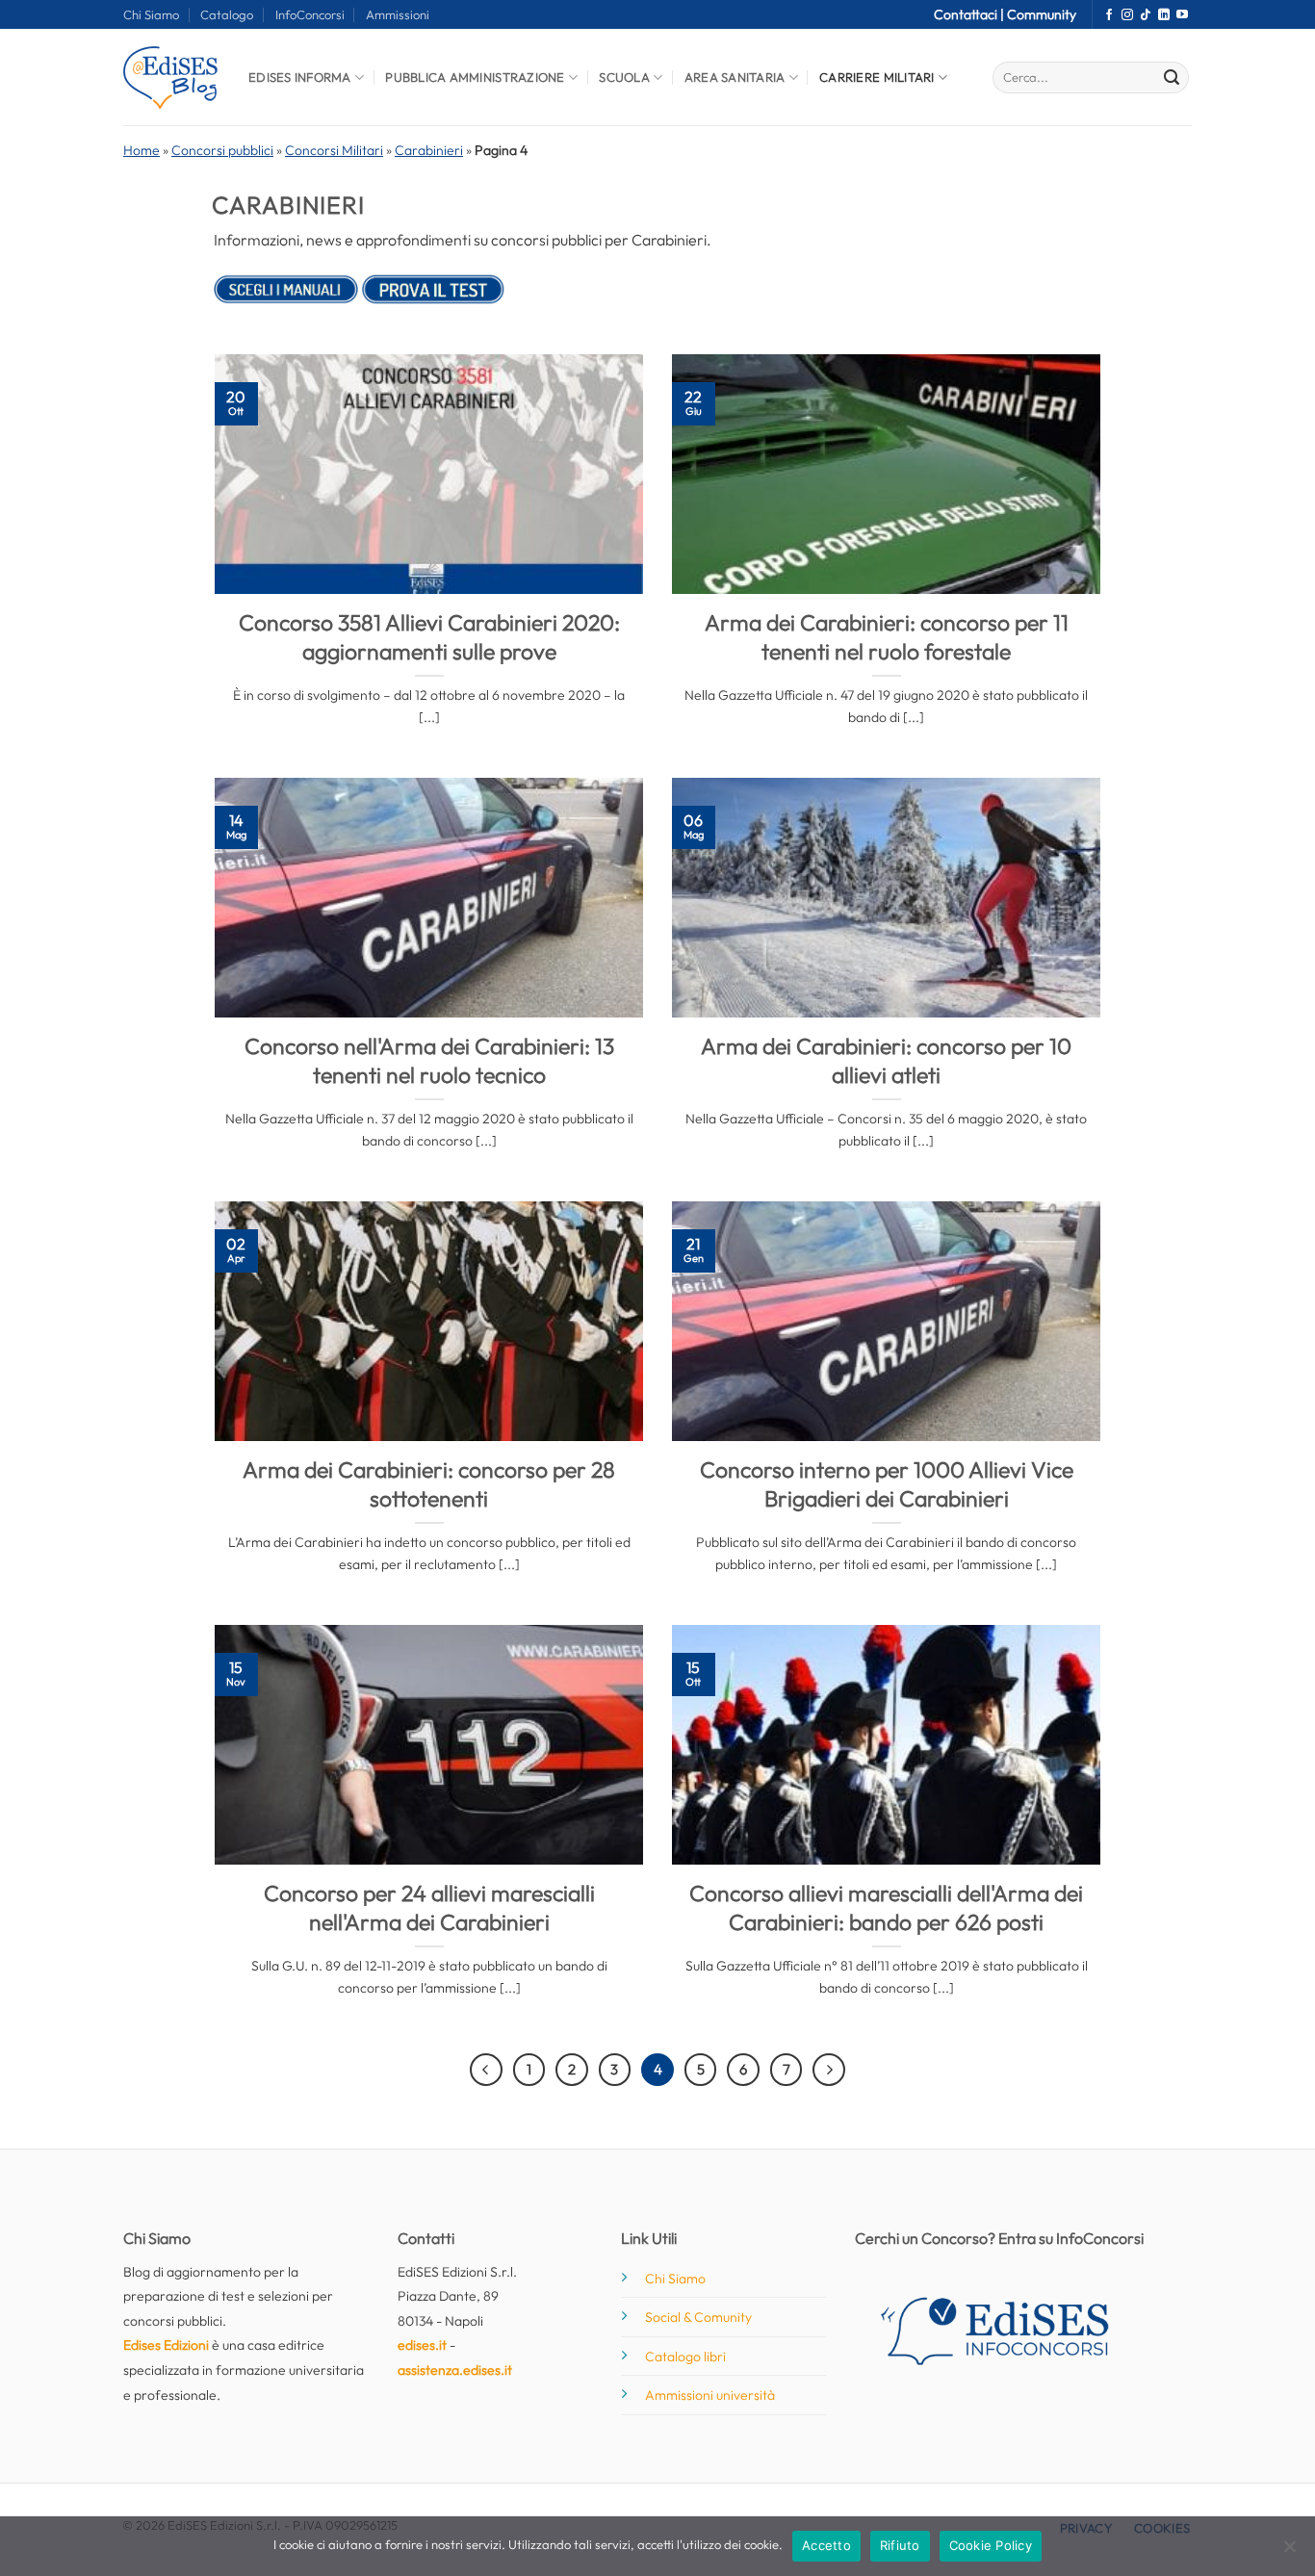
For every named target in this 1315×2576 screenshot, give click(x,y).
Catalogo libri (685, 2357)
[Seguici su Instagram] (1127, 15)
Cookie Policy (991, 2545)
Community (1042, 14)
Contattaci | (970, 14)
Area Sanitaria (735, 77)
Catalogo (227, 14)
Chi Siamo (151, 14)
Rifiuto (900, 2545)
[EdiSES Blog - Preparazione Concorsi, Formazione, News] (171, 77)
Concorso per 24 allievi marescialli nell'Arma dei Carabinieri (429, 1907)
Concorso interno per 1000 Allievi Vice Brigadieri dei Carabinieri (887, 1484)
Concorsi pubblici (222, 150)
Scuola (624, 77)
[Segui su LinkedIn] (1164, 15)
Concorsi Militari (334, 150)
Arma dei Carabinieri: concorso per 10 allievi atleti (886, 1060)
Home (142, 150)
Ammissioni (398, 14)
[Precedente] (486, 2070)
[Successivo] (829, 2070)
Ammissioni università (710, 2395)
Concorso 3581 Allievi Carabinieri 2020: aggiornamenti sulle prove (429, 637)
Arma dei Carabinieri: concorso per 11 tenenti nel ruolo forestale (887, 637)
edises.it (422, 2345)
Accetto (826, 2545)
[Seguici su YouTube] (1182, 15)
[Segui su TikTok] (1146, 15)
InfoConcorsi (310, 14)
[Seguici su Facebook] (1109, 15)
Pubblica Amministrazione (475, 77)
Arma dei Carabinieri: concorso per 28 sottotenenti (429, 1484)
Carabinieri (429, 150)
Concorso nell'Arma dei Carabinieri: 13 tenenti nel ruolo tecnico (429, 1060)
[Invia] (1172, 78)
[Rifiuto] (1289, 2552)
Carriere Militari (877, 77)
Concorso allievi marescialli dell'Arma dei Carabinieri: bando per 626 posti (886, 1907)
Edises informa (300, 77)
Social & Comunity (698, 2317)
